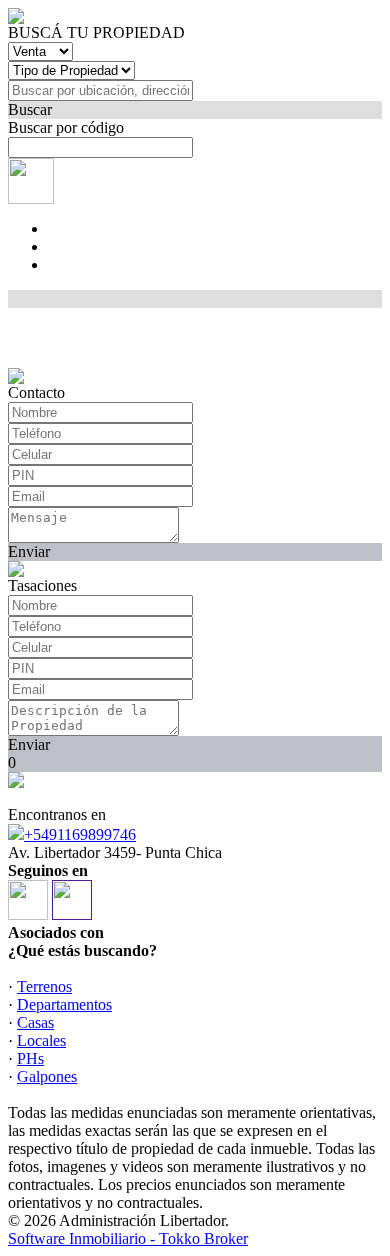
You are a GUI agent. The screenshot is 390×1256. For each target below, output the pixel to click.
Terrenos (44, 986)
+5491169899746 (80, 834)
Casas (35, 1022)
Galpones (47, 1076)
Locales (41, 1040)
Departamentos (64, 1004)
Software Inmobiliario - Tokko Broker (128, 1238)
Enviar (29, 551)
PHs (30, 1058)
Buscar (30, 109)
